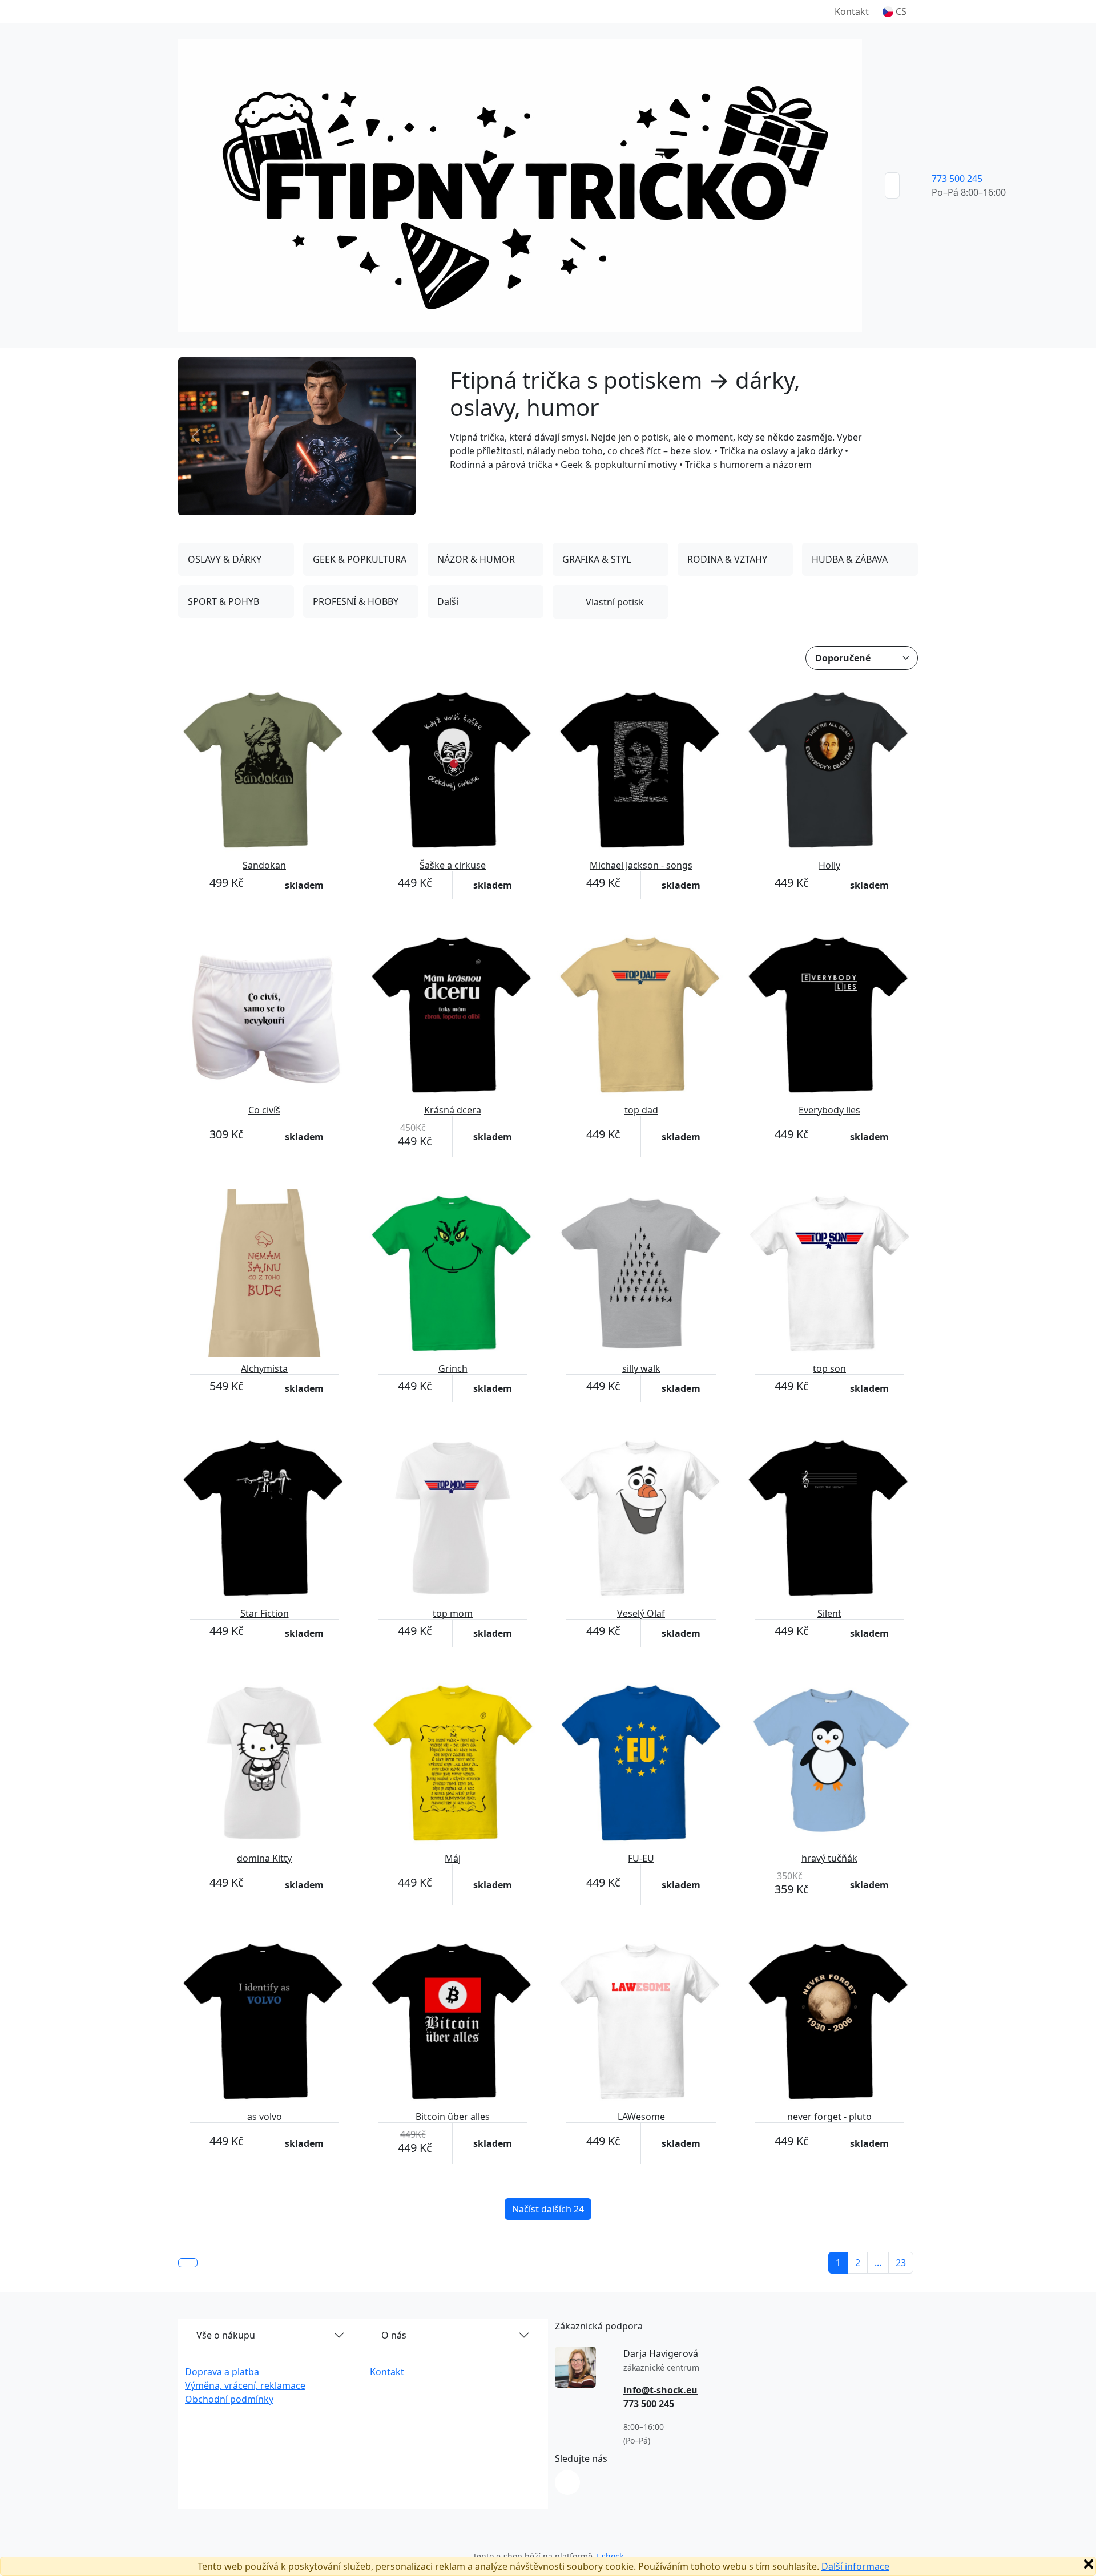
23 (901, 2263)
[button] (894, 11)
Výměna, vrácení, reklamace (245, 2385)
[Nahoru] (188, 2263)
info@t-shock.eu (660, 2390)
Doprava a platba (222, 2372)
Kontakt (852, 11)
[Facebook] (567, 2482)
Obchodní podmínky (229, 2399)
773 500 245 (957, 179)
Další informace (855, 2566)
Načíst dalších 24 (548, 2209)
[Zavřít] (1089, 2564)
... (878, 2263)
